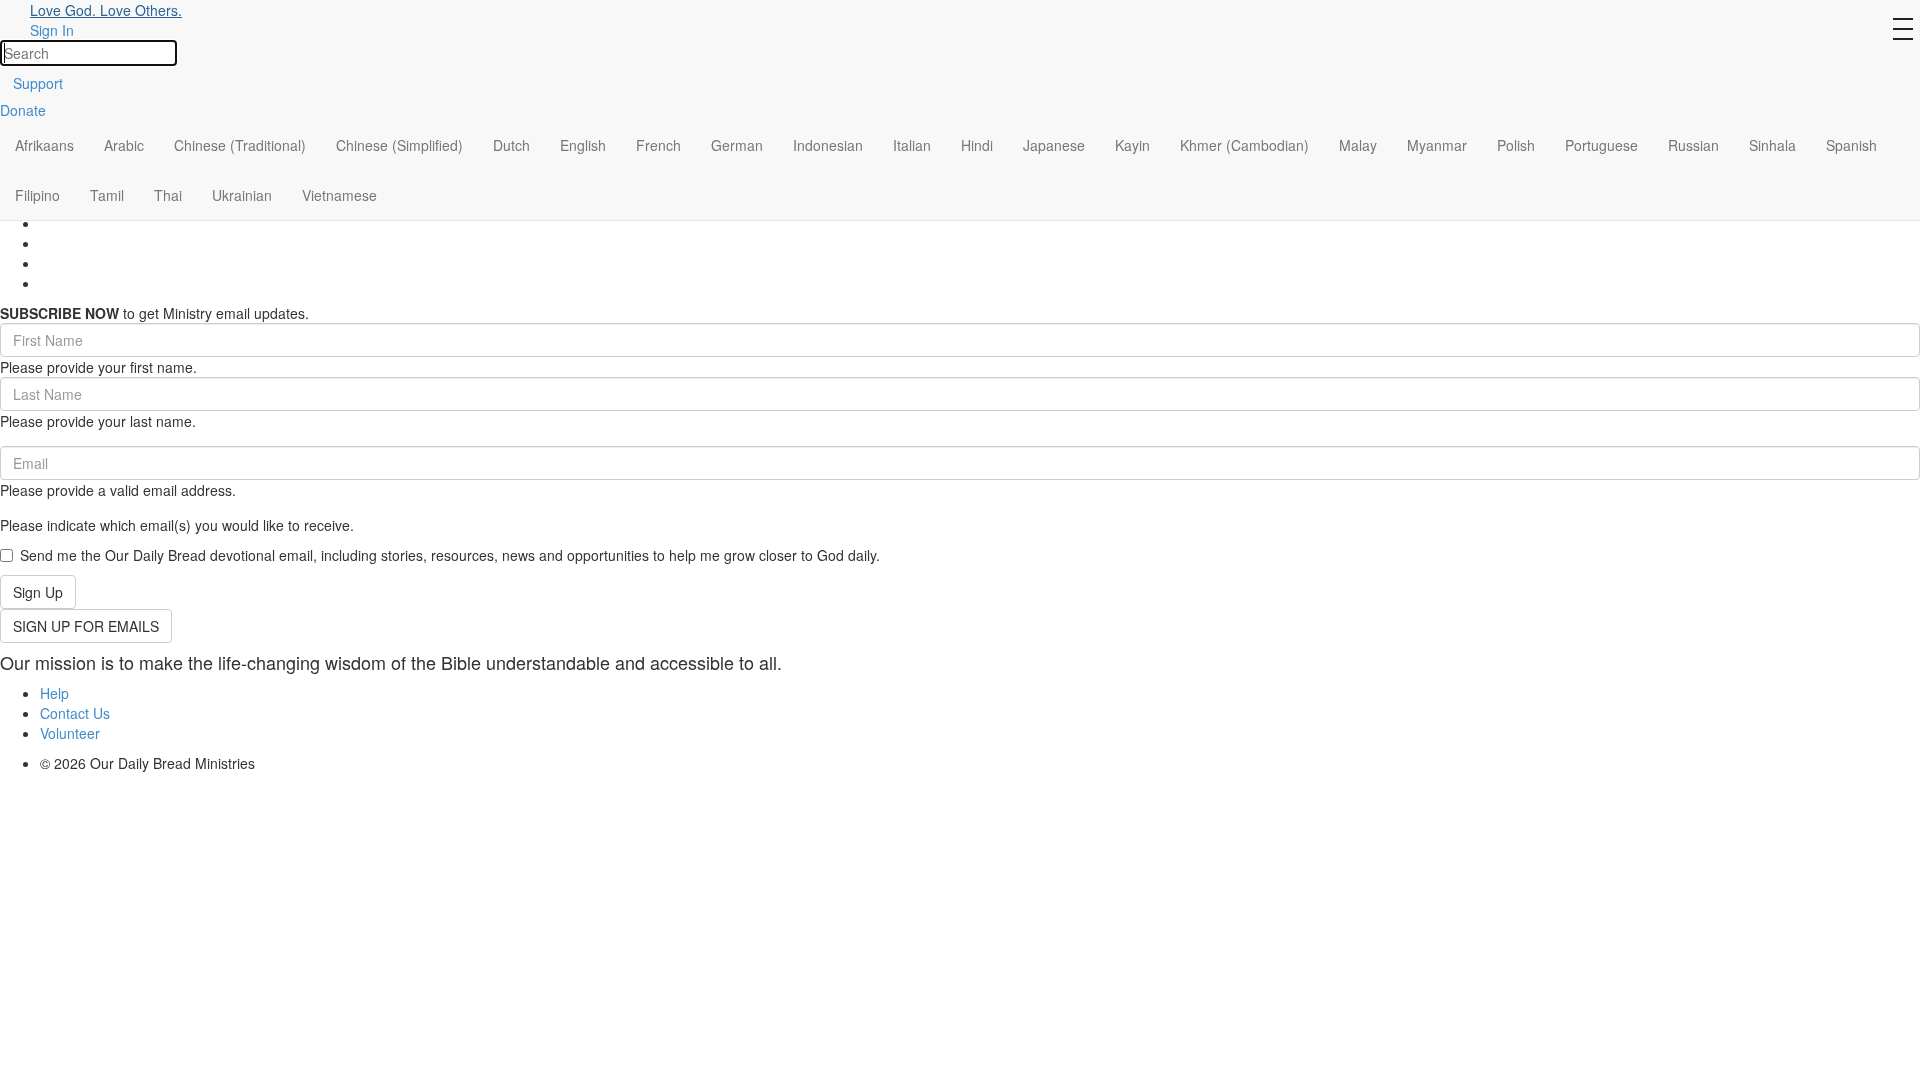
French (658, 145)
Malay (1358, 145)
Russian (1693, 145)
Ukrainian (242, 195)
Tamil (107, 195)
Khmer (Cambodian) (1244, 145)
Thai (168, 195)
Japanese (1054, 145)
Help (54, 693)
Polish (1516, 145)
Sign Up (38, 592)
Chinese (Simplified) (399, 145)
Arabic (124, 145)
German (737, 145)
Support (38, 83)
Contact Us (75, 713)
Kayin (1132, 145)
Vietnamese (339, 195)
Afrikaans (44, 145)
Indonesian (828, 145)
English (583, 145)
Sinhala (1772, 145)
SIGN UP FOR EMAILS (86, 626)
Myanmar (1437, 145)
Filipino (37, 195)
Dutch (511, 145)
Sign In (52, 30)
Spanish (1851, 145)
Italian (912, 145)
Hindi (977, 145)
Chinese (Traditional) (240, 145)
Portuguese (1601, 145)
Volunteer (70, 733)
